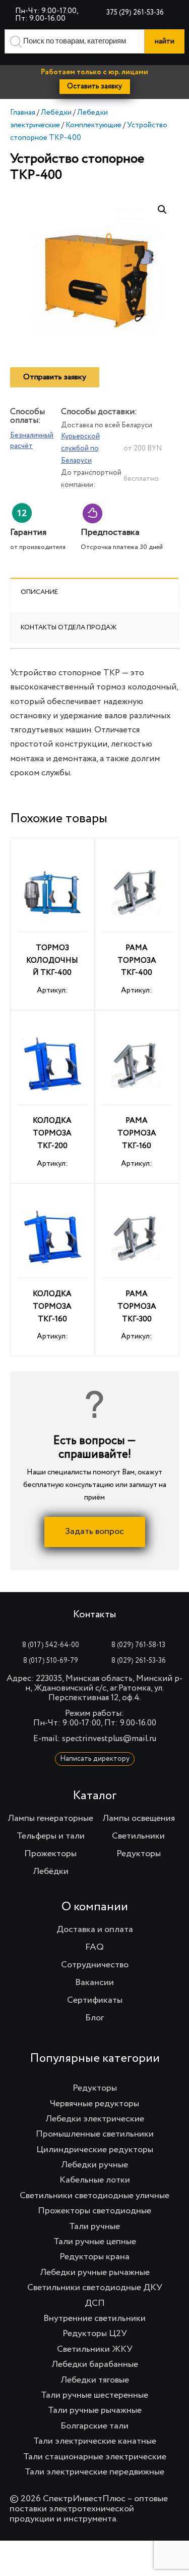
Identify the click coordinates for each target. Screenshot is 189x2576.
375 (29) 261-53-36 (135, 13)
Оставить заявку (94, 86)
